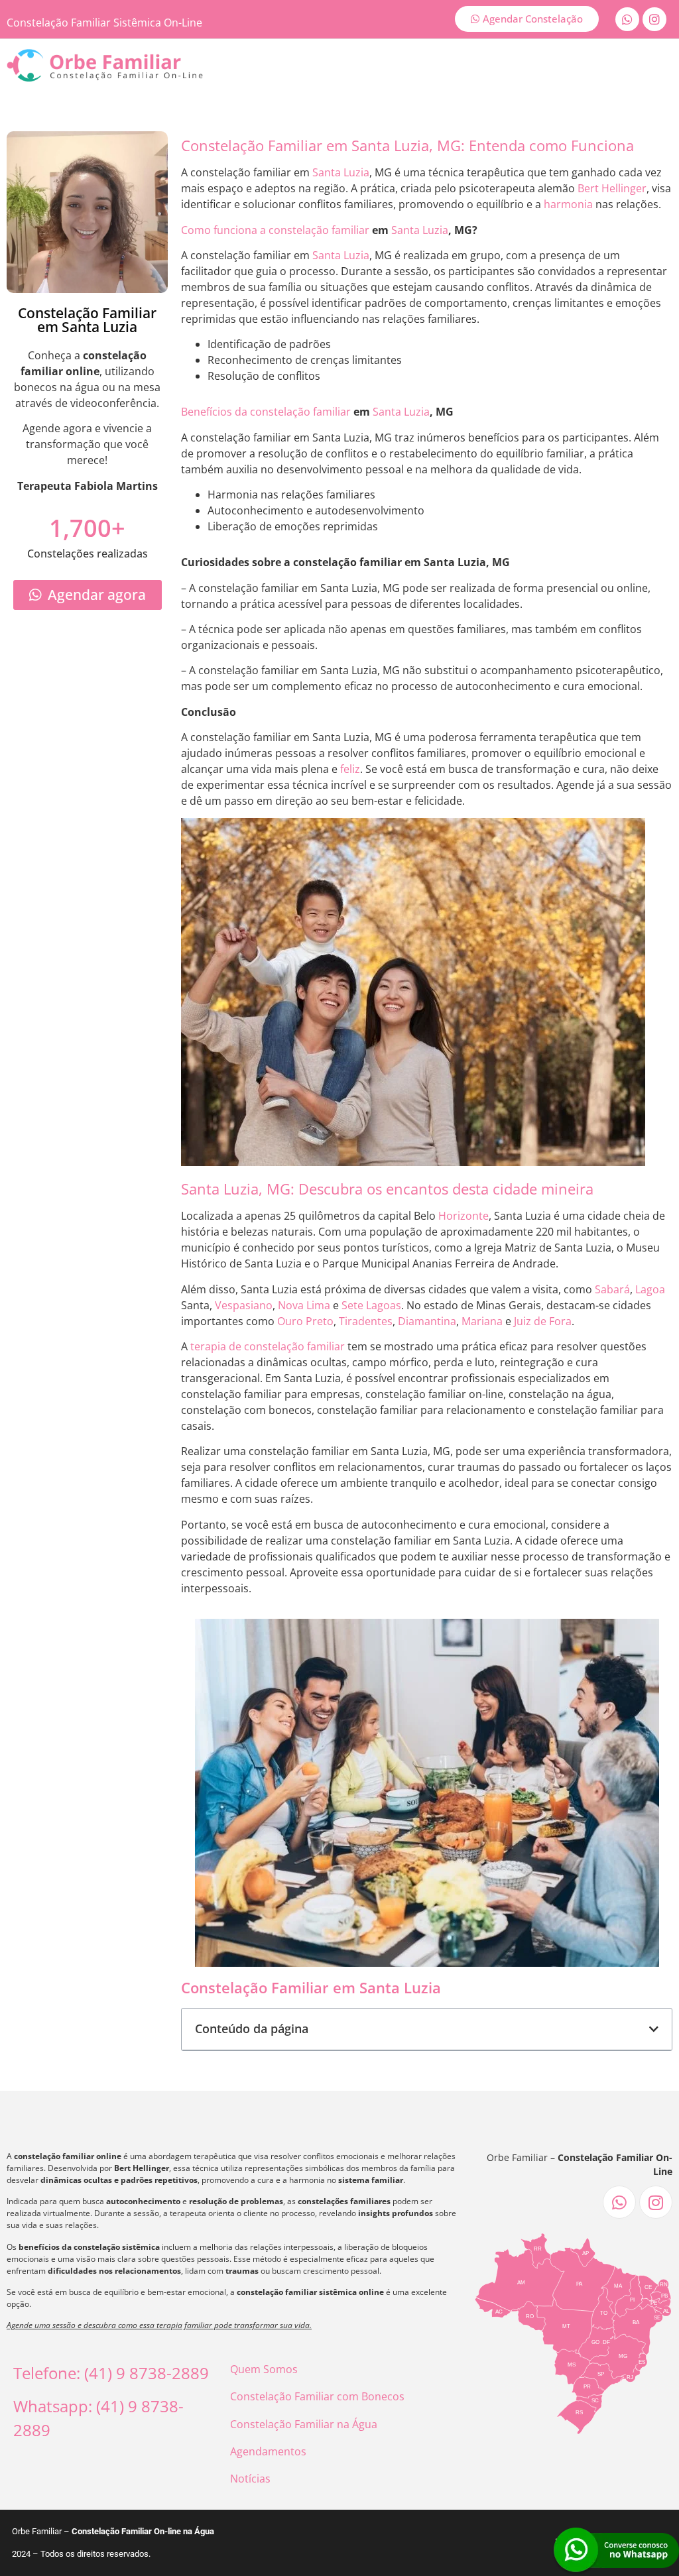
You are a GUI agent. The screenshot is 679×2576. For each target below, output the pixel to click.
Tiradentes (366, 1321)
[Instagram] (654, 19)
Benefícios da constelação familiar (266, 412)
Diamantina (427, 1321)
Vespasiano (244, 1305)
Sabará (612, 1289)
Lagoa (650, 1289)
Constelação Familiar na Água (304, 2424)
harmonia (568, 204)
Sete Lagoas (371, 1305)
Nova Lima (304, 1305)
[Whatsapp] (627, 19)
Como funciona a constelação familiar (275, 230)
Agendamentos (268, 2451)
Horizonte (463, 1216)
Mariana (482, 1321)
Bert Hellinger (612, 188)
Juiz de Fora (543, 1321)
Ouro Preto (305, 1321)
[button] (654, 2029)
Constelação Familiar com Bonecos (317, 2396)
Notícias (250, 2479)
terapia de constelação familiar (268, 1346)
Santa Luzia (341, 172)
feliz (350, 769)
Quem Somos (264, 2369)
